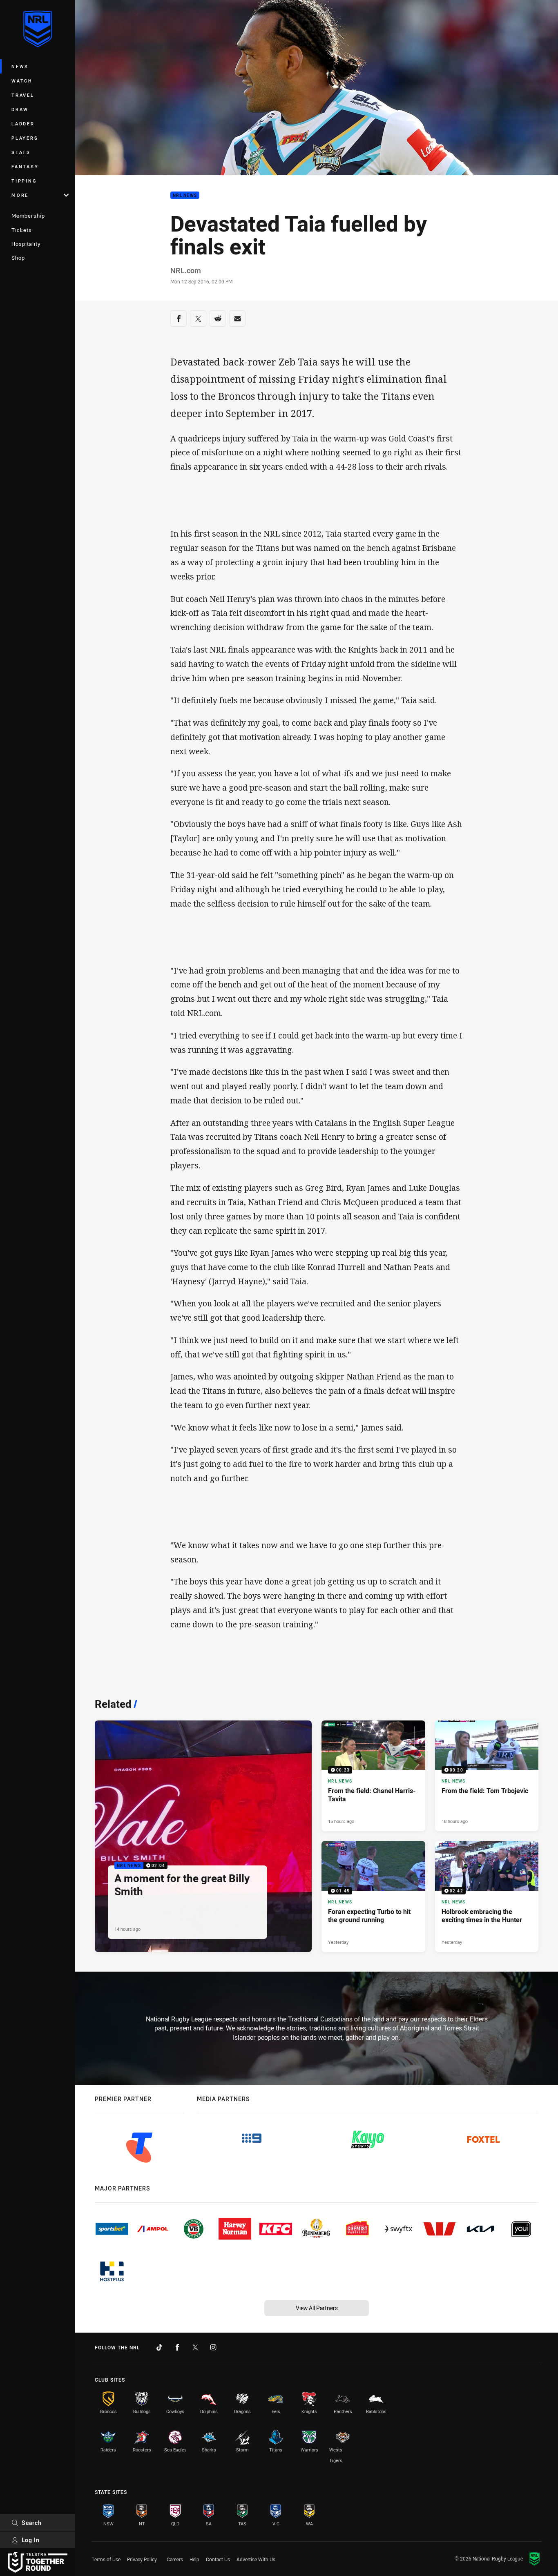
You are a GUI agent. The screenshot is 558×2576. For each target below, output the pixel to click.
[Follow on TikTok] (159, 2347)
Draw (20, 109)
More (20, 195)
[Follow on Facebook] (177, 2347)
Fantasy (25, 166)
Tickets (22, 230)
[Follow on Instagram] (213, 2347)
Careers (175, 2559)
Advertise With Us (256, 2559)
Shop (18, 258)
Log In (31, 2540)
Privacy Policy (142, 2559)
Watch (22, 81)
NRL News (185, 195)
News (20, 66)
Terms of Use (106, 2559)
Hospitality (26, 244)
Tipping (24, 181)
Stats (21, 152)
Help (194, 2559)
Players (25, 138)
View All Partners (317, 2308)
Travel (23, 95)
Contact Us (218, 2559)
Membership (28, 216)
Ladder (23, 124)
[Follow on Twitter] (195, 2347)
